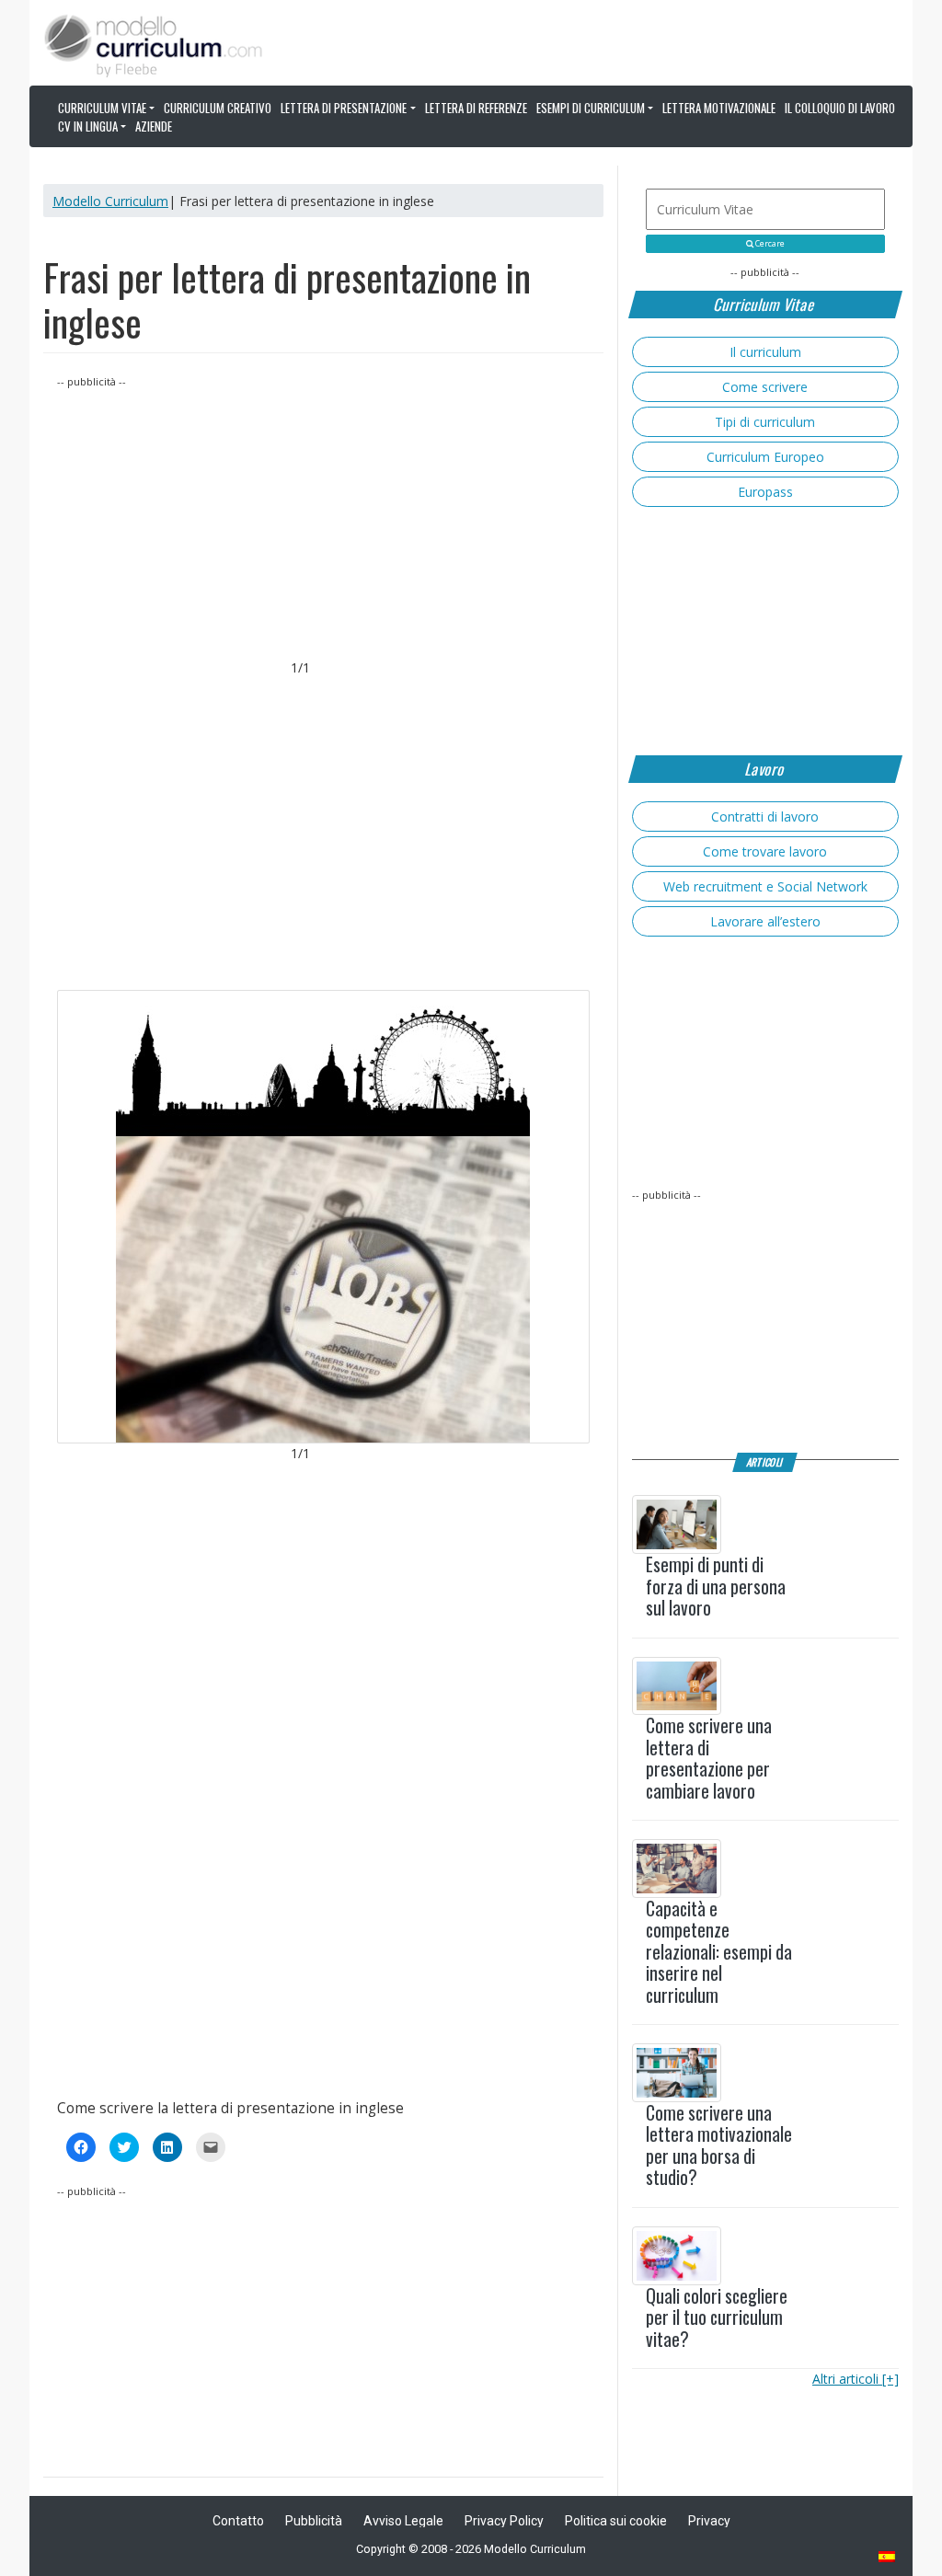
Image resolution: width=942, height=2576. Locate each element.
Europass (765, 492)
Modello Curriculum (110, 201)
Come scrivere (765, 387)
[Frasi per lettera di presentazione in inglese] (323, 1217)
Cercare (769, 244)
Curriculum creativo (218, 108)
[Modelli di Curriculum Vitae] (888, 2558)
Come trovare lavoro (765, 851)
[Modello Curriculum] (154, 44)
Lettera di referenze (476, 108)
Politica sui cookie (616, 2521)
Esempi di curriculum (591, 108)
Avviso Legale (403, 2521)
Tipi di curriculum (765, 422)
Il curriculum (765, 352)
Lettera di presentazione (344, 108)
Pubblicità (314, 2521)
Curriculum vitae (102, 108)
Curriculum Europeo (765, 457)
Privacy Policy (504, 2521)
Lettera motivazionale (719, 108)
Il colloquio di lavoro (840, 108)
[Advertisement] (323, 520)
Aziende (154, 126)
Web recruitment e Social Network (765, 886)
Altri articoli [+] (856, 2379)
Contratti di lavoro (765, 816)
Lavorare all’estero (765, 921)
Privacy (709, 2521)
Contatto (238, 2521)
